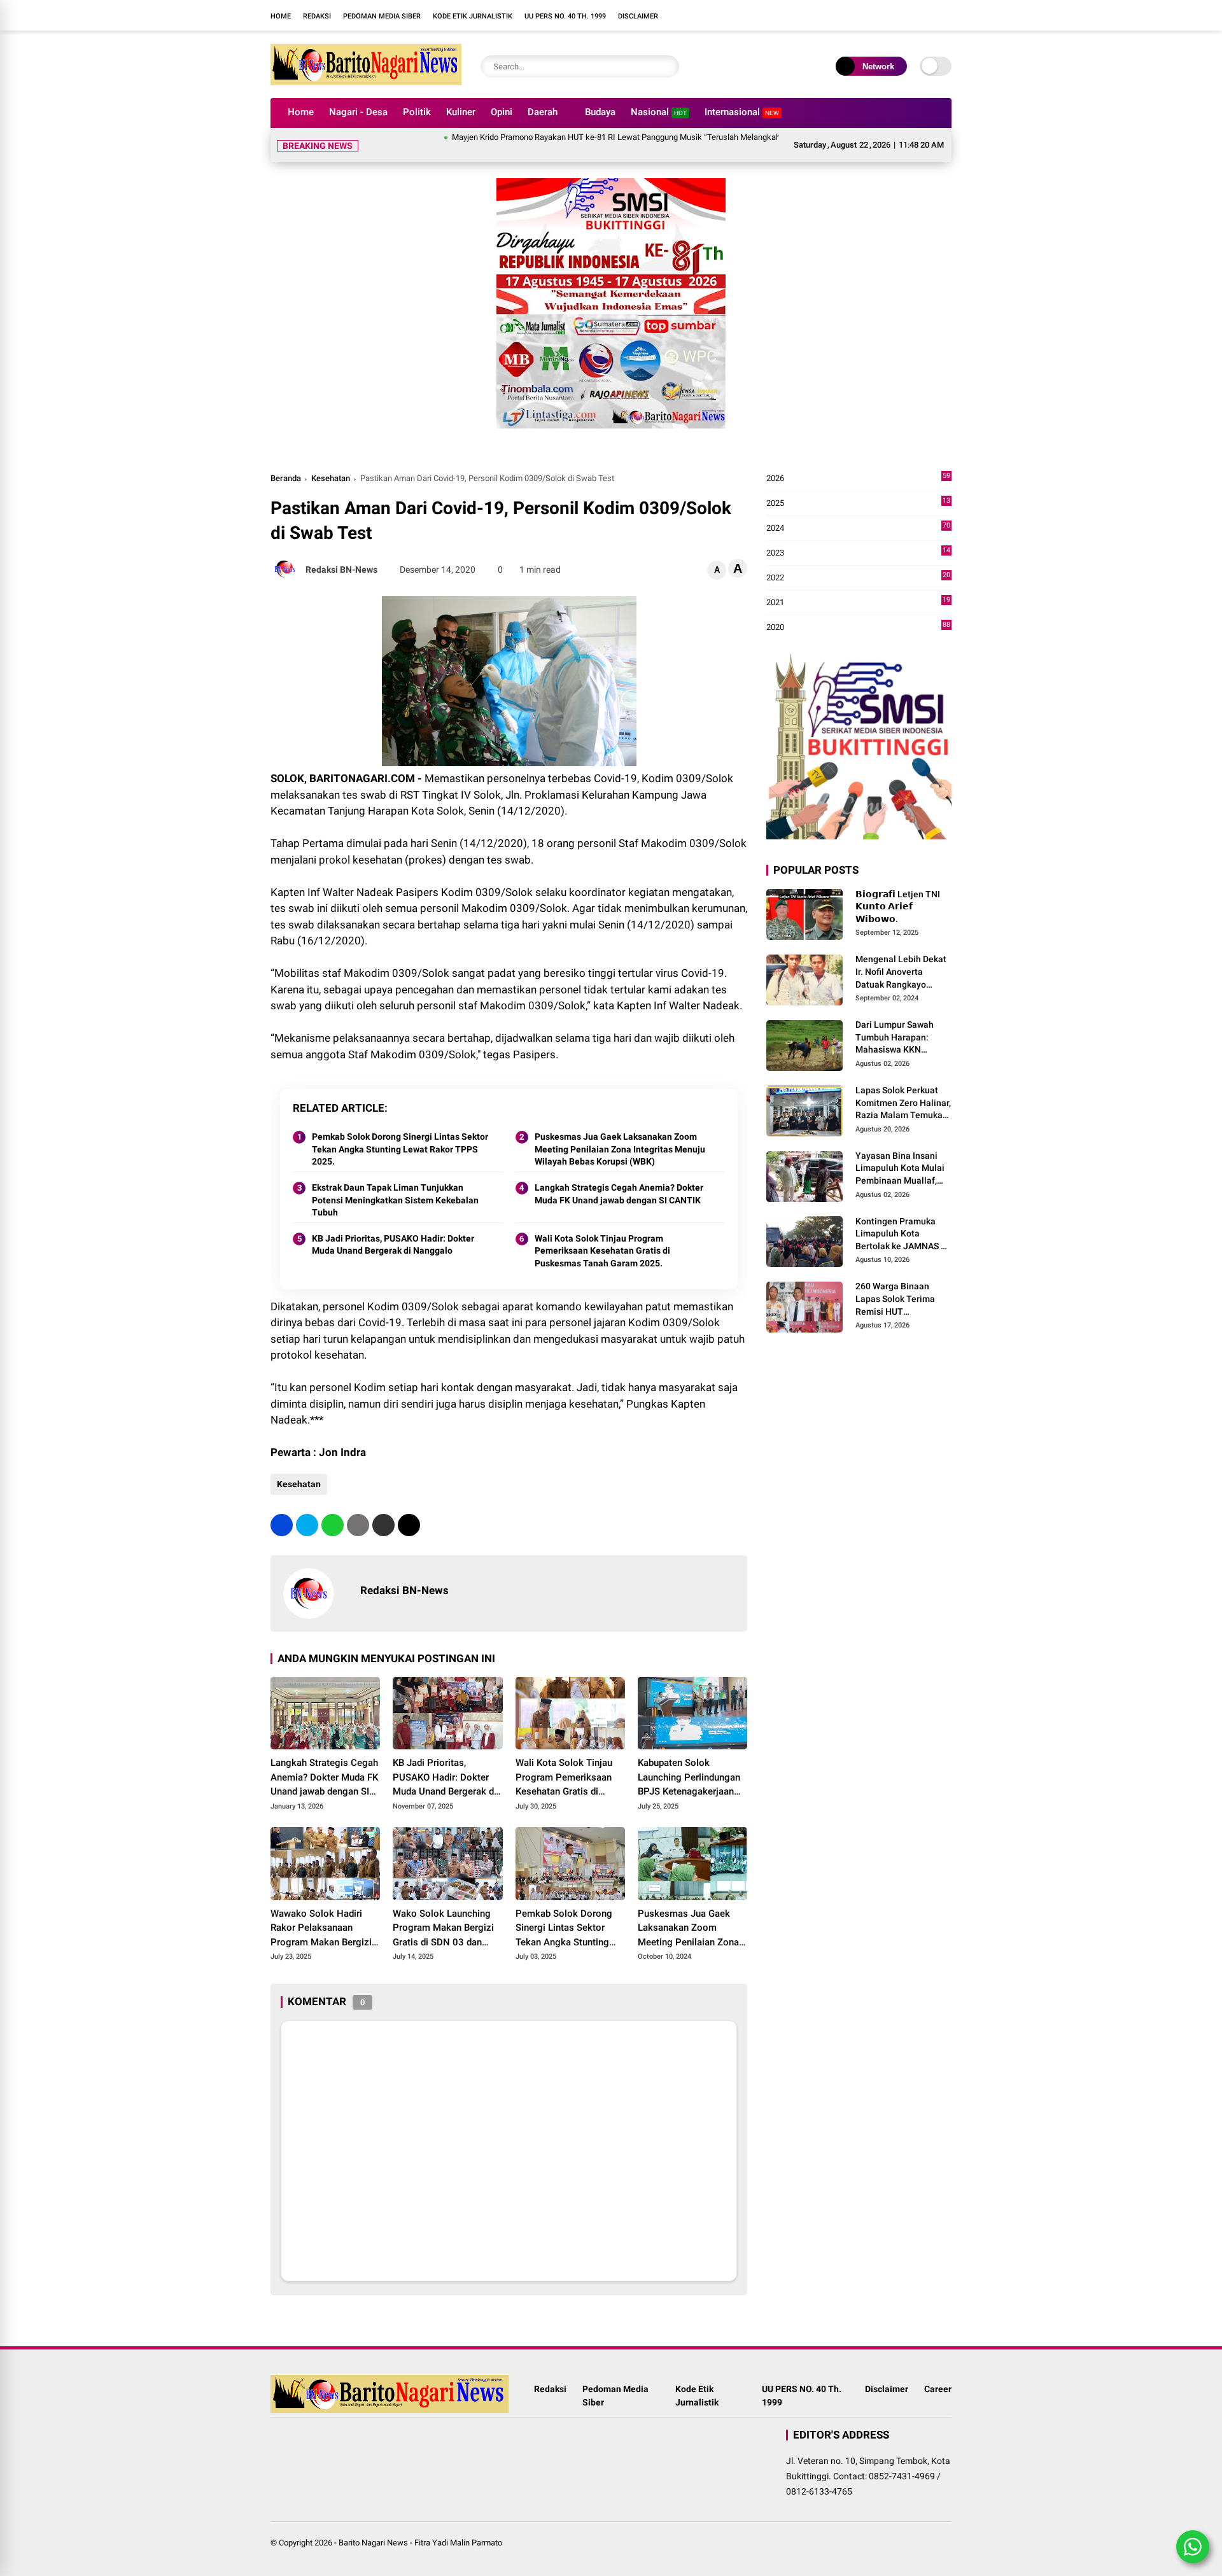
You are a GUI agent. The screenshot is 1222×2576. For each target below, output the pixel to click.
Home (281, 16)
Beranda (286, 478)
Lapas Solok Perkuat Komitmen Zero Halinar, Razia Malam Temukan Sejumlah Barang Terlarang (903, 1103)
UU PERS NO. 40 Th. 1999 (565, 16)
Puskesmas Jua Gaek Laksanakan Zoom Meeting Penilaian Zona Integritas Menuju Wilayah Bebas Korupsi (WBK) (620, 1149)
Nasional (659, 112)
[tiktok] (780, 15)
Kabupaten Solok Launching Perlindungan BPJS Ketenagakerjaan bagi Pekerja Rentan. (689, 1778)
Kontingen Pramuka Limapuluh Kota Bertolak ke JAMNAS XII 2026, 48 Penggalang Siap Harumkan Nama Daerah (903, 1235)
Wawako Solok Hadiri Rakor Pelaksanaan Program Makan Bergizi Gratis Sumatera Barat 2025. (321, 1929)
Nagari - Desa (358, 112)
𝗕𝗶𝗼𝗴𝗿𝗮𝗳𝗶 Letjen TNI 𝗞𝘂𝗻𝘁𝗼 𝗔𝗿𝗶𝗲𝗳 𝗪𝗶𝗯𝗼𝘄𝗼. (898, 906)
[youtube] (761, 15)
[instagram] (741, 15)
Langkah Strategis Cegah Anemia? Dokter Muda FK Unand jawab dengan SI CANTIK (619, 1194)
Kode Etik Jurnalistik (473, 16)
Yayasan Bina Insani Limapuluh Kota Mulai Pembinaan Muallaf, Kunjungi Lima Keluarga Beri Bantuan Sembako (901, 1169)
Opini (502, 112)
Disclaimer (638, 16)
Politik (417, 112)
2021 (858, 603)
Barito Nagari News (373, 2543)
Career (938, 2389)
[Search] (666, 66)
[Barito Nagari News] (366, 81)
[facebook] (722, 15)
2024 (858, 528)
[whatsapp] (333, 1525)
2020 (858, 628)
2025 (858, 504)
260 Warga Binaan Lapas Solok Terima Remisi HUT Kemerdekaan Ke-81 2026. (897, 1300)
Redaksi (317, 16)
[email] (383, 1525)
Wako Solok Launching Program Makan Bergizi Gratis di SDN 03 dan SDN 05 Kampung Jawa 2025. (443, 1929)
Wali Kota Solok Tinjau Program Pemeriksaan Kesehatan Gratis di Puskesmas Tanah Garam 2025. (602, 1251)
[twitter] (307, 1525)
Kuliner (461, 112)
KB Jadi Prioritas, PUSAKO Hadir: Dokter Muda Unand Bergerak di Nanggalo (393, 1245)
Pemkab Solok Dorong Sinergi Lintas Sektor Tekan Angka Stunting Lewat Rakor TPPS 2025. (400, 1149)
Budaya (600, 112)
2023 (858, 553)
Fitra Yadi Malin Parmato (458, 2543)
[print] (358, 1525)
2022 (858, 578)
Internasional (742, 112)
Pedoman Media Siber (382, 16)
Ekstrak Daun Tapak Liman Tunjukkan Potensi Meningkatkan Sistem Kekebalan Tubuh (395, 1200)
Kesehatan (331, 478)
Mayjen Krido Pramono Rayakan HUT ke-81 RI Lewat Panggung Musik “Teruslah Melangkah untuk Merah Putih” (589, 137)
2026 (858, 479)
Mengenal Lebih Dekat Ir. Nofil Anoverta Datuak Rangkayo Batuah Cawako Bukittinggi (901, 973)
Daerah (543, 112)
